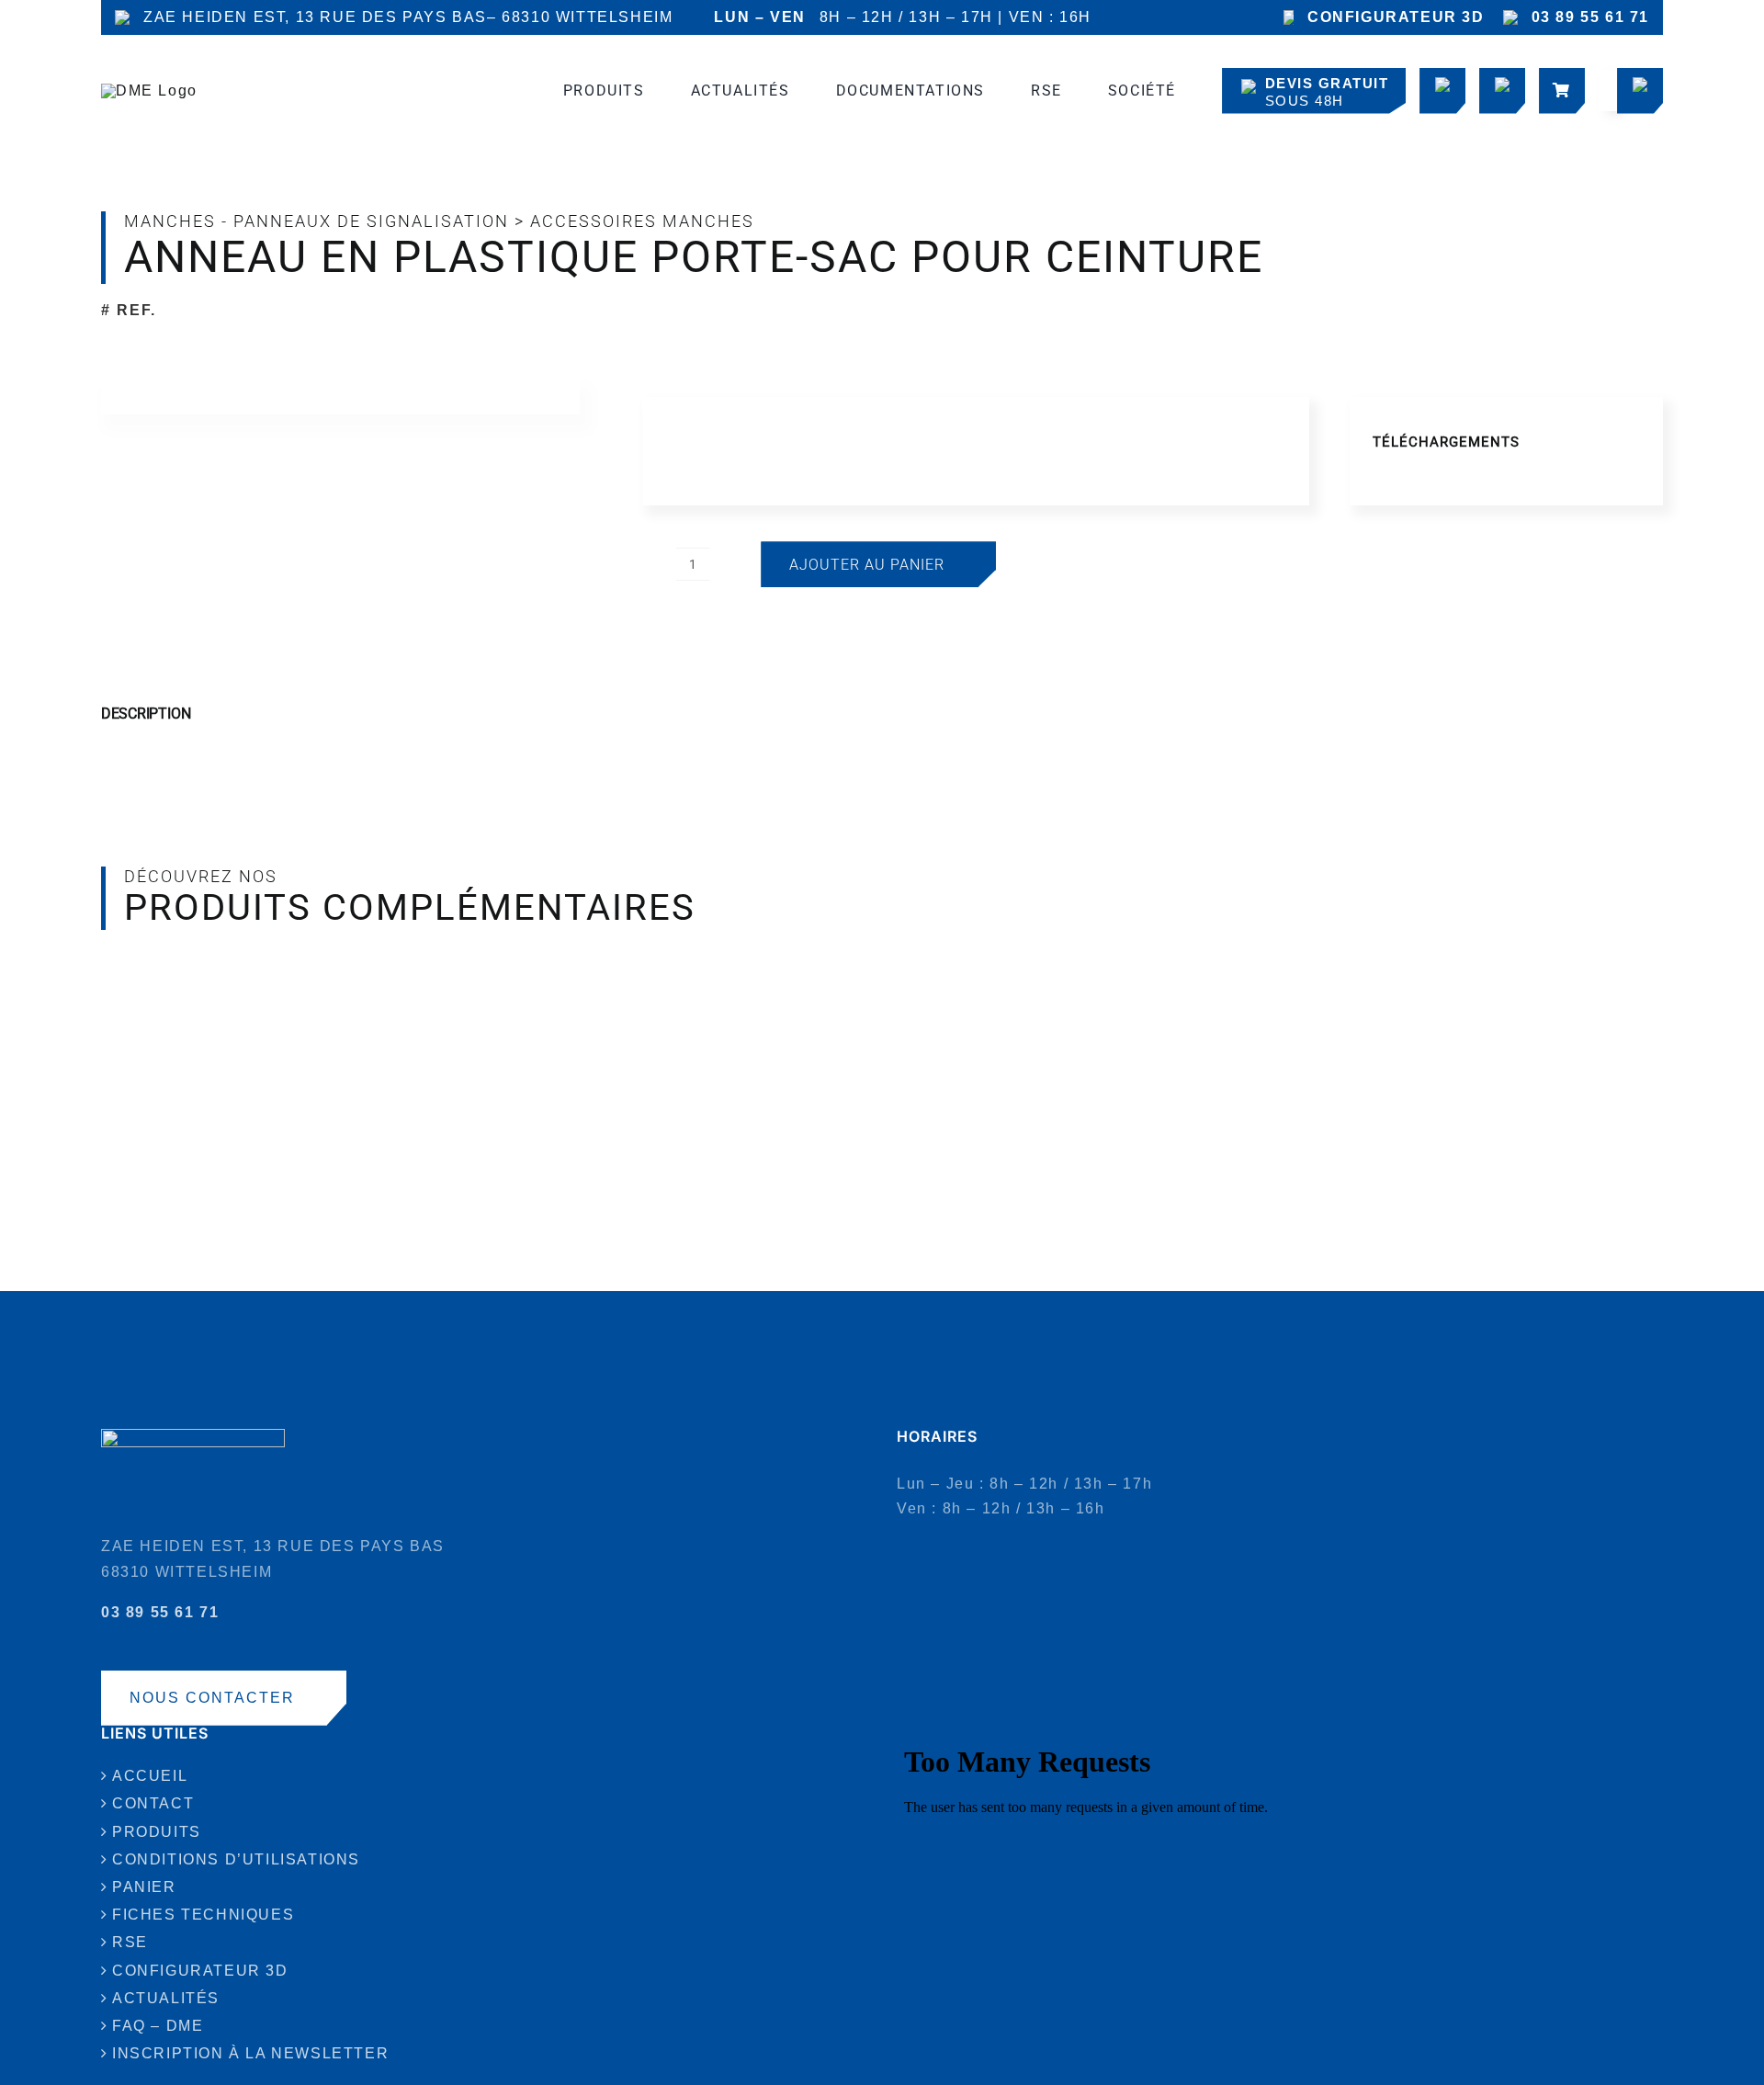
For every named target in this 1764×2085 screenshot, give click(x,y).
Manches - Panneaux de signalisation (317, 221)
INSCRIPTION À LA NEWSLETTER (250, 2053)
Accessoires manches (642, 221)
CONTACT (153, 1803)
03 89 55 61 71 (1590, 17)
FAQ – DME (158, 2026)
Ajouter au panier (867, 565)
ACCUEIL (150, 1776)
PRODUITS (157, 1832)
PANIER (144, 1887)
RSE (130, 1942)
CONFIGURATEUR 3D (1396, 17)
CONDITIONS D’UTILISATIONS (236, 1859)
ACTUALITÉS (166, 1998)
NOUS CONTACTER (212, 1698)
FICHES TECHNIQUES (203, 1915)
